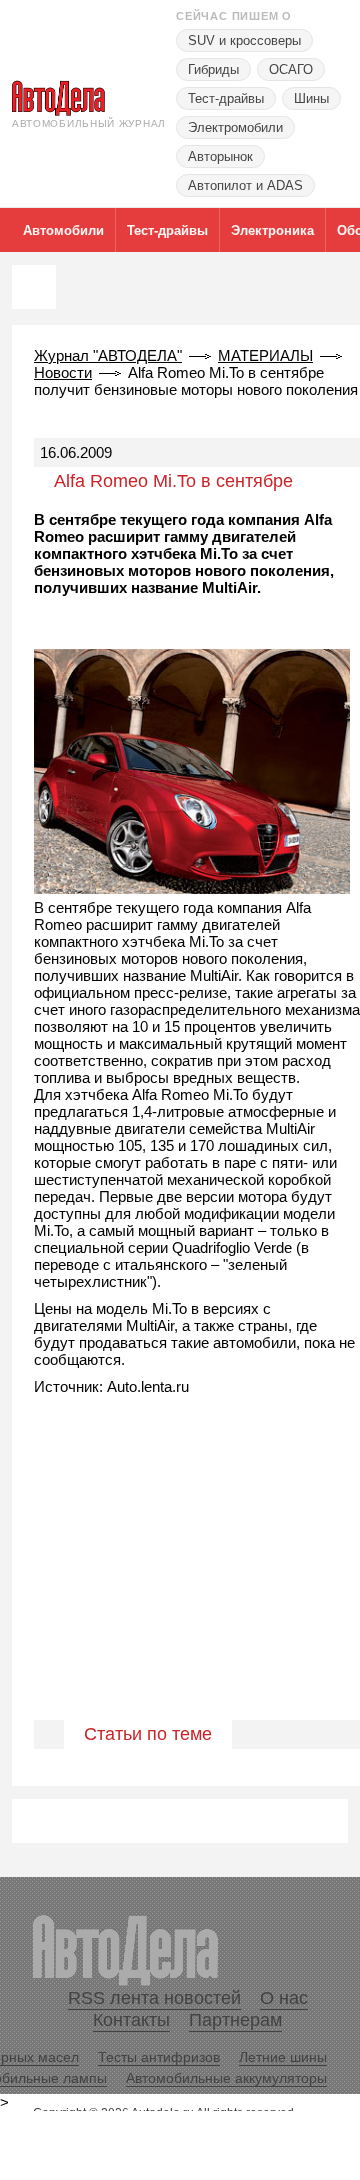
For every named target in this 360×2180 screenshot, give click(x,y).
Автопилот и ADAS (245, 185)
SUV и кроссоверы (244, 40)
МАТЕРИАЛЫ (265, 355)
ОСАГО (291, 69)
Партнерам (235, 2020)
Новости (63, 372)
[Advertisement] (180, 1579)
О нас (284, 1998)
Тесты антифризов (159, 2057)
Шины (311, 98)
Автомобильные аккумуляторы (226, 2078)
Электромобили (235, 127)
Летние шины (283, 2057)
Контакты (131, 2020)
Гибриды (213, 69)
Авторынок (220, 156)
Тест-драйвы (226, 98)
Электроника (272, 230)
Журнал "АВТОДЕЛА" (108, 355)
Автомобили (63, 230)
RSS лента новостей (154, 1998)
